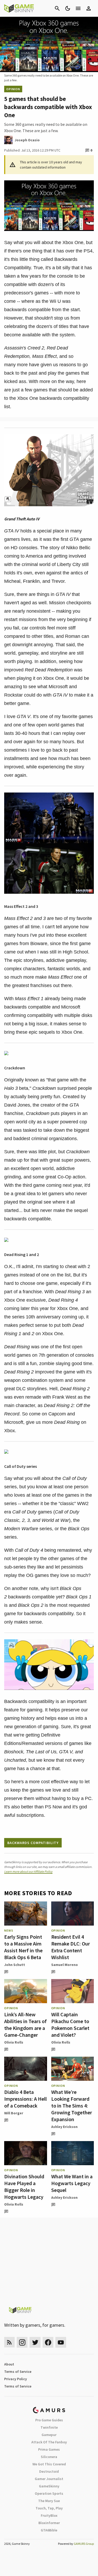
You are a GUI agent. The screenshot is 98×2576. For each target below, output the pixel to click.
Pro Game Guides (49, 2420)
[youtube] (61, 2342)
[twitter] (35, 2342)
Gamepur (49, 2435)
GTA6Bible (49, 2530)
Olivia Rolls (14, 2042)
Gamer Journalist (49, 2479)
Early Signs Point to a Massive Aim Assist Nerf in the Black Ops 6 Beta (23, 1947)
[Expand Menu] (78, 8)
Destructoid (49, 2471)
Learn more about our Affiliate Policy (28, 1871)
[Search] (57, 8)
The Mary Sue (49, 2501)
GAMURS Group (84, 2544)
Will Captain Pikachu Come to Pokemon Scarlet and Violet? (70, 2025)
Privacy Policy (16, 2379)
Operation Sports (49, 2493)
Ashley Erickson (64, 2127)
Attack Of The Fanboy (49, 2442)
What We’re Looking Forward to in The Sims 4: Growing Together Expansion (72, 2106)
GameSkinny (49, 2486)
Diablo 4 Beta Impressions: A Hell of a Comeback (25, 2099)
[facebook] (48, 2342)
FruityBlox (49, 2515)
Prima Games (49, 2449)
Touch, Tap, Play (49, 2508)
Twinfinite (49, 2427)
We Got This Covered (49, 2464)
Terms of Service (18, 2372)
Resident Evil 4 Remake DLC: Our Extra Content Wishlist (71, 1947)
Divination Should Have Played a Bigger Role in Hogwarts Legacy (24, 2187)
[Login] (89, 8)
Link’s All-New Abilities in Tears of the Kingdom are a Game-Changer (25, 2025)
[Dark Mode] (68, 8)
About (9, 2364)
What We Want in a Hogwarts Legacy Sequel (72, 2183)
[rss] (9, 2342)
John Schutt (15, 1965)
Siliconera (49, 2457)
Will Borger (14, 2113)
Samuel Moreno (65, 1965)
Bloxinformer (49, 2523)
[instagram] (22, 2342)
